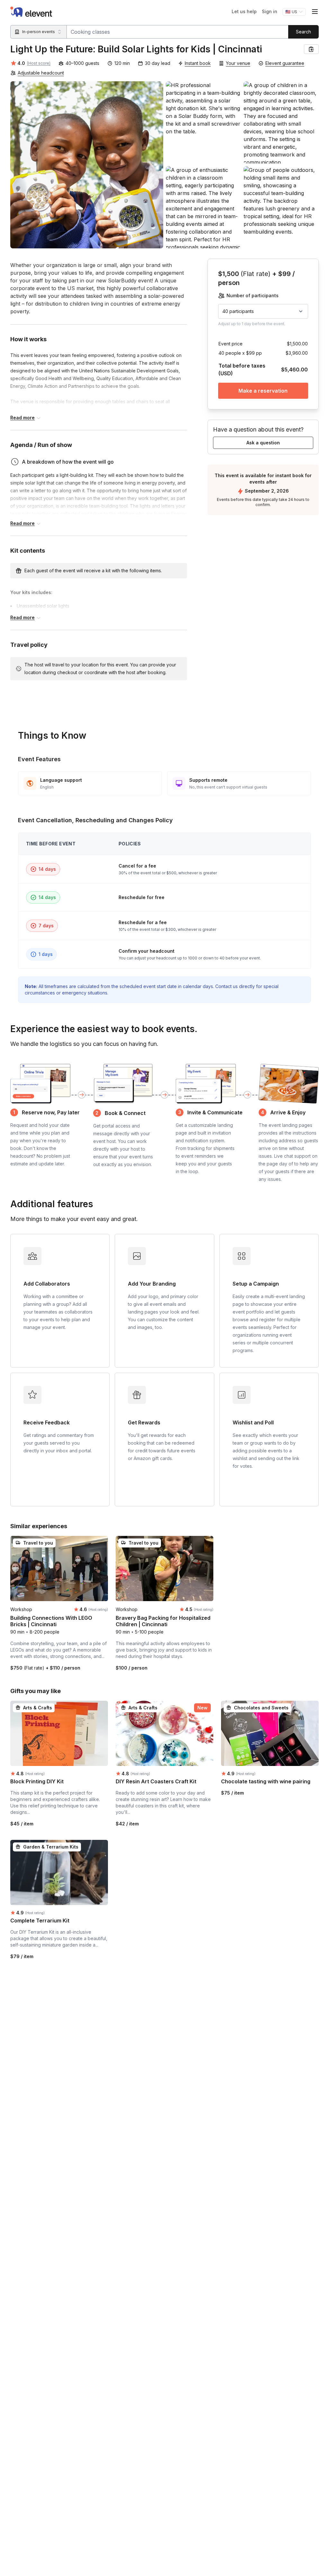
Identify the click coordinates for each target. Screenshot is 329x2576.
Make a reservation (263, 391)
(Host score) (39, 63)
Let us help (244, 11)
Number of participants (253, 295)
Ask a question (263, 443)
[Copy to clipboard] (311, 49)
